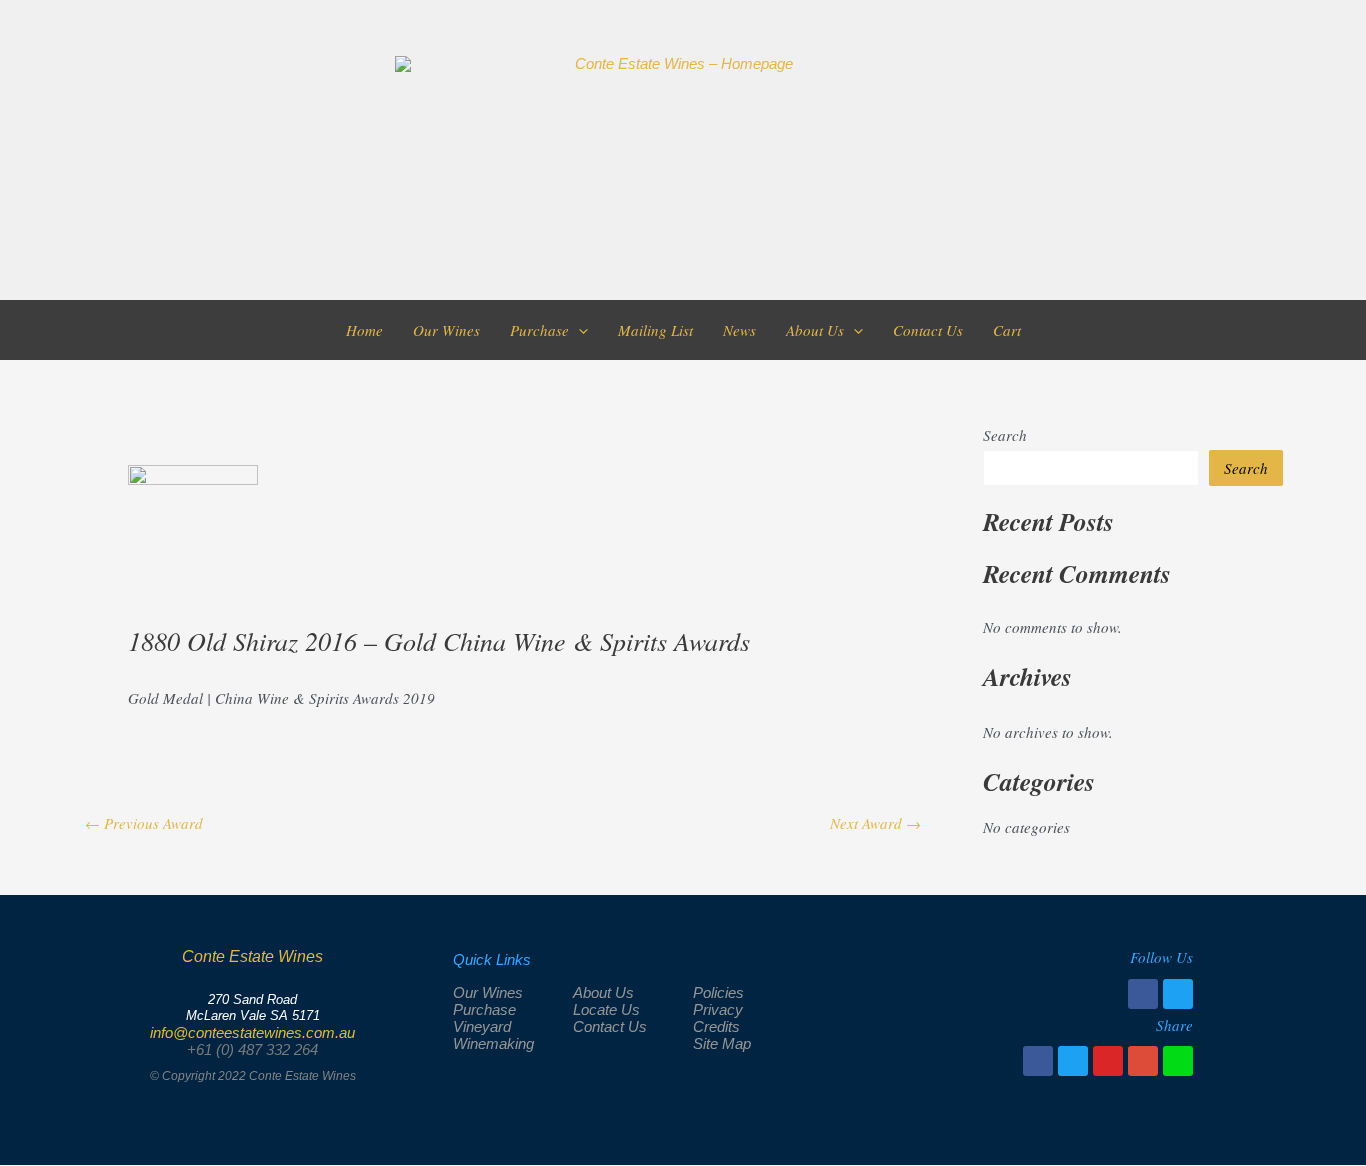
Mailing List (655, 330)
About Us (815, 330)
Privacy (718, 1009)
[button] (578, 330)
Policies (718, 992)
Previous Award (144, 823)
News (739, 330)
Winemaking (493, 1043)
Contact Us (928, 330)
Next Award (875, 823)
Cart (1007, 330)
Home (364, 330)
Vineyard (482, 1026)
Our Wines (446, 330)
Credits (716, 1026)
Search (1005, 435)
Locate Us (606, 1009)
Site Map (722, 1043)
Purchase (539, 330)
